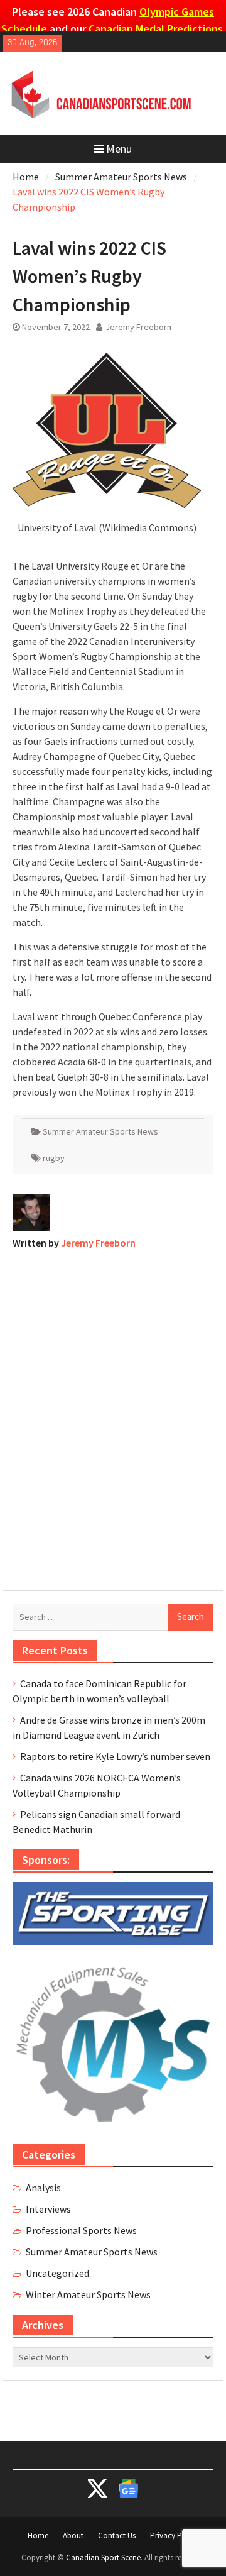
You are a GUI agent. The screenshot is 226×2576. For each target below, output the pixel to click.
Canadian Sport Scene (103, 2557)
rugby (54, 1158)
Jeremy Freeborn (138, 327)
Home (38, 2535)
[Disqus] (113, 1417)
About (73, 2535)
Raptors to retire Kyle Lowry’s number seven (115, 1756)
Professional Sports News (81, 2230)
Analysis (43, 2188)
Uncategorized (57, 2273)
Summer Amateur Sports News (100, 1131)
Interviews (48, 2209)
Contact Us (117, 2535)
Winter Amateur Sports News (88, 2294)
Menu (119, 149)
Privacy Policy (174, 2535)
